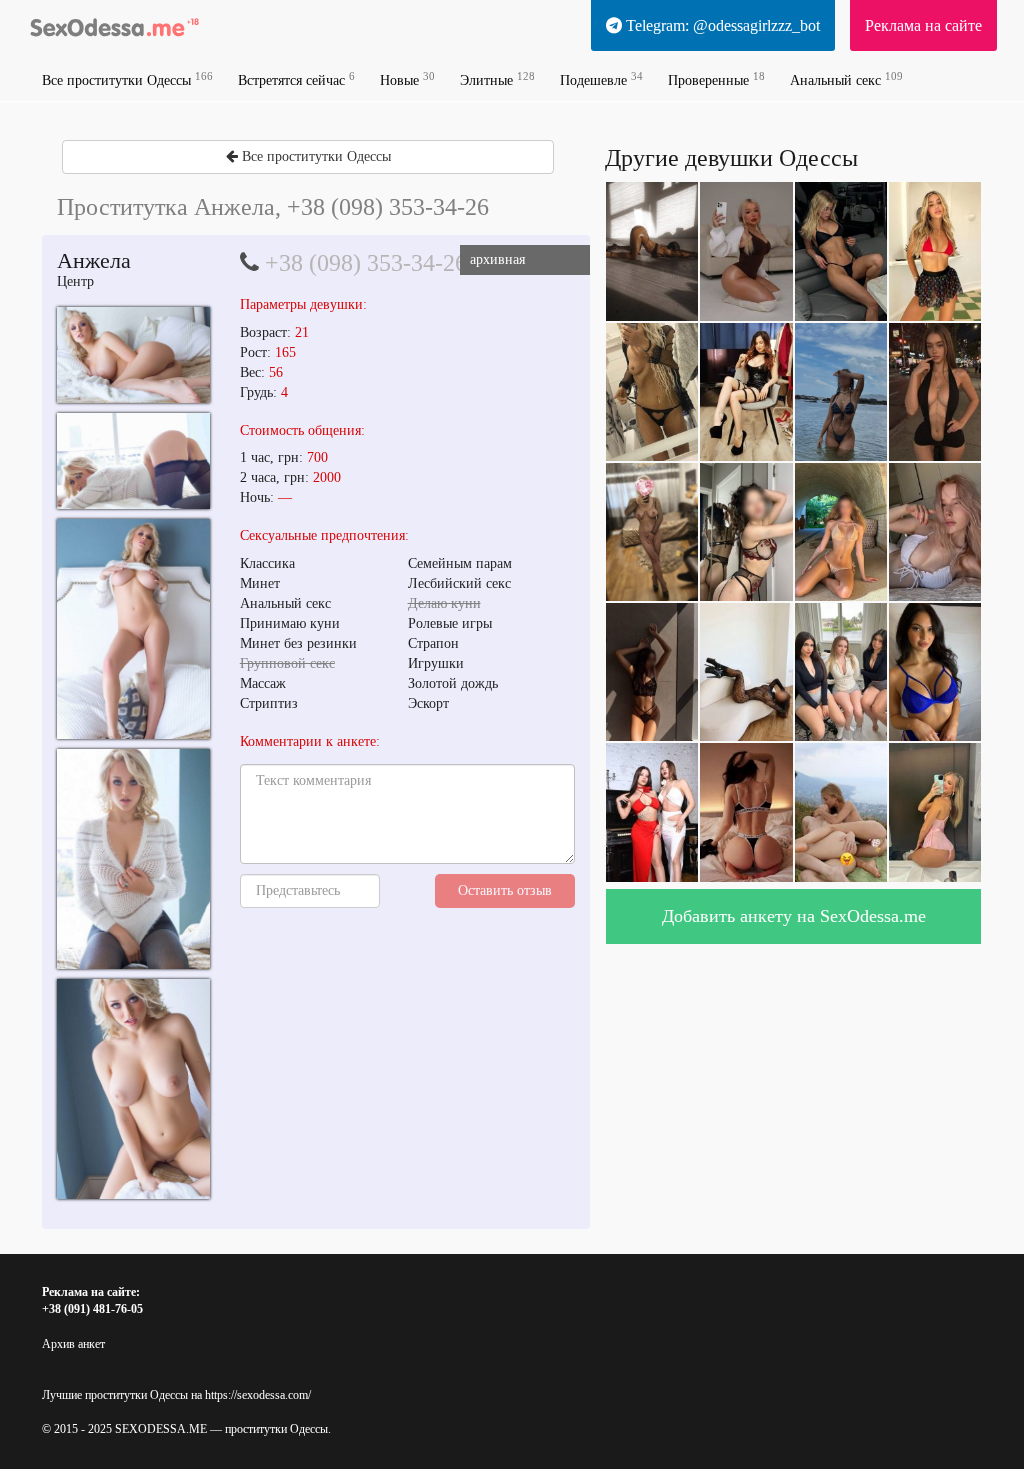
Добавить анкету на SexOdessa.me (794, 916)
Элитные (497, 79)
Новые (407, 79)
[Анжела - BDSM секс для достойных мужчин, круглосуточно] (133, 354)
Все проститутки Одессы (127, 79)
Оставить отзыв (505, 890)
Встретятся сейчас (296, 79)
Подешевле (601, 79)
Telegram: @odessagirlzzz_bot (721, 25)
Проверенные (716, 79)
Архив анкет (73, 1344)
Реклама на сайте (923, 25)
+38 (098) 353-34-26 (366, 263)
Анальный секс (846, 79)
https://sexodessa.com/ (258, 1395)
